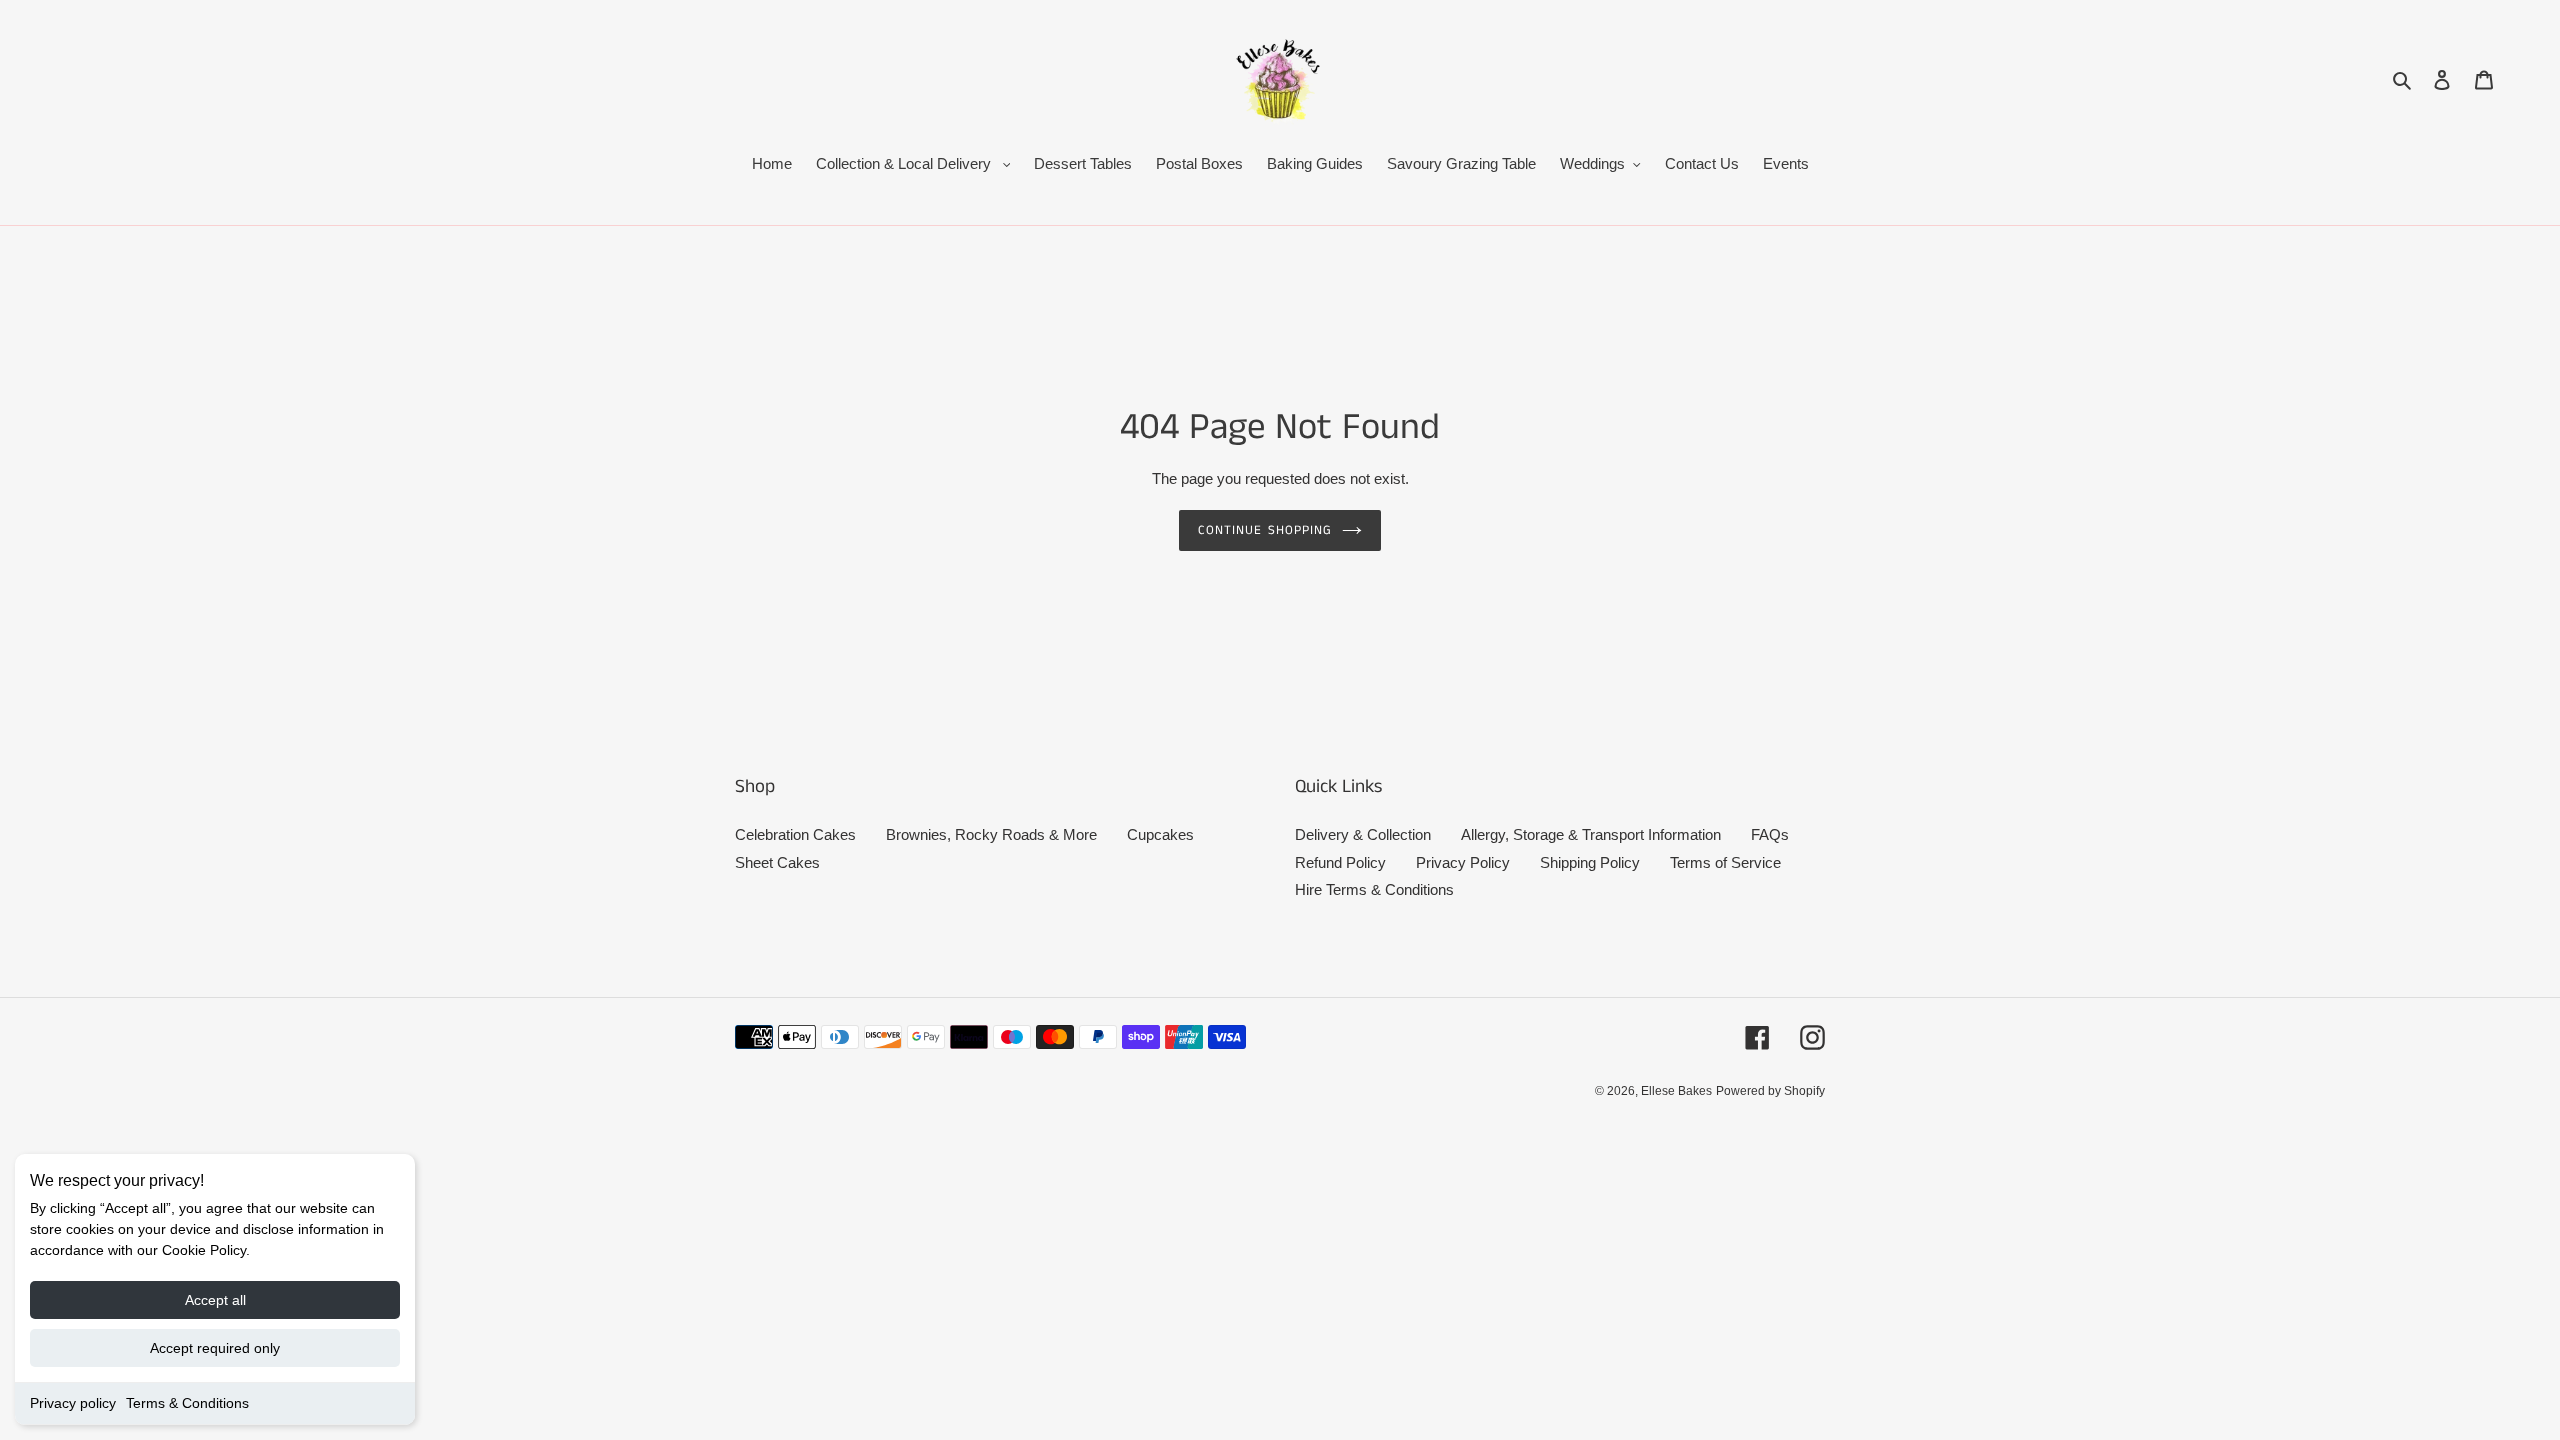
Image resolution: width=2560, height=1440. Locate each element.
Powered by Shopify (1770, 1091)
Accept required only (215, 1348)
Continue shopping (1265, 530)
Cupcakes (1160, 834)
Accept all (215, 1300)
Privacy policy (73, 1403)
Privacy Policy (1463, 862)
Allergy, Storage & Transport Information (1591, 834)
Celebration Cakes (795, 834)
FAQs (1770, 834)
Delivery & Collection (1363, 834)
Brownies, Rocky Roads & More (991, 834)
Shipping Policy (1590, 862)
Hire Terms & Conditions (1374, 889)
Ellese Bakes (1676, 1091)
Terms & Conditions (187, 1403)
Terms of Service (1725, 862)
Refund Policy (1340, 862)
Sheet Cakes (777, 862)
